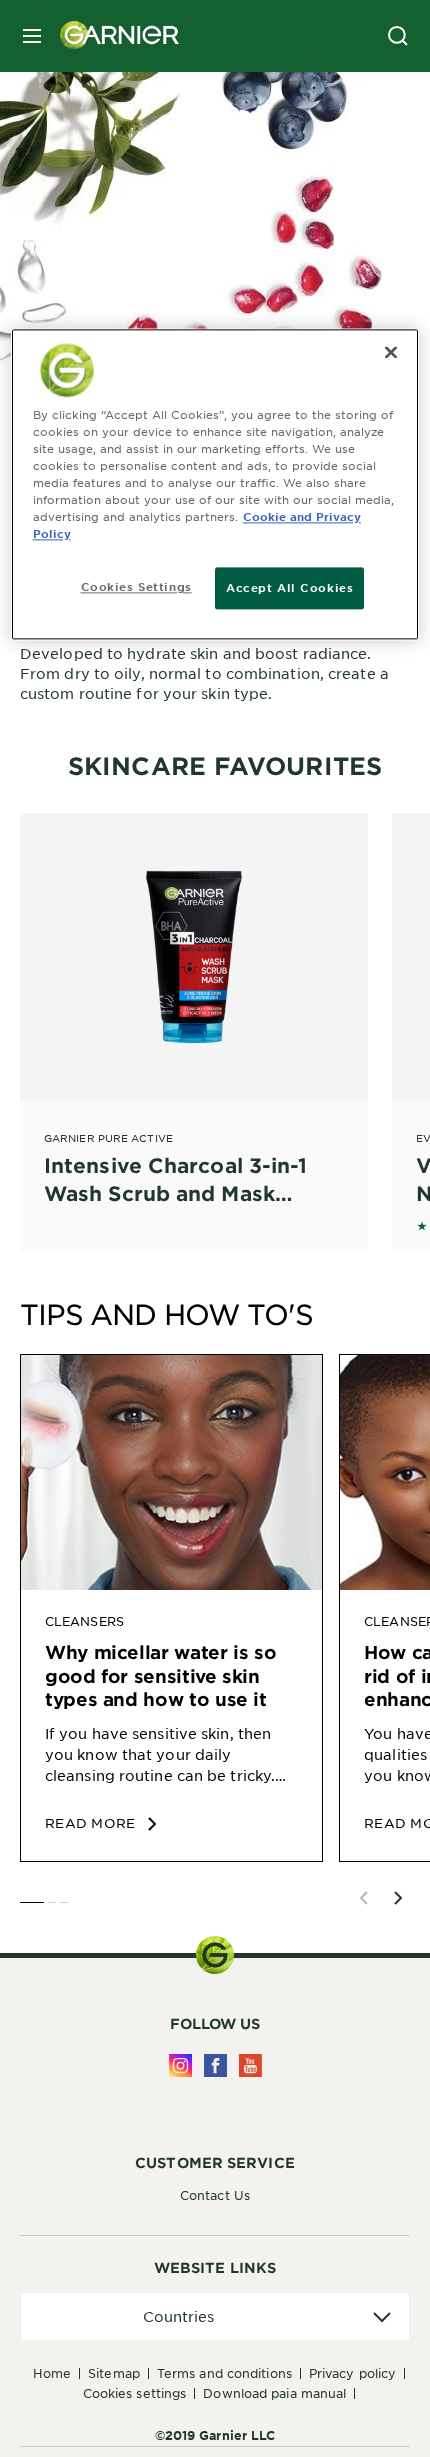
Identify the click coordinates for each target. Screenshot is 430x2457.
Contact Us (215, 2195)
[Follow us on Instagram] (180, 2065)
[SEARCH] (398, 36)
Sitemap (114, 2373)
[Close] (391, 352)
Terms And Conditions (224, 2373)
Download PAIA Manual (274, 2393)
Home (52, 2373)
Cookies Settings (135, 2393)
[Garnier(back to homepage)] (112, 36)
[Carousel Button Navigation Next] (398, 1898)
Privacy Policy (352, 2373)
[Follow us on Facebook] (215, 2065)
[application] (215, 2316)
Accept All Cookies (289, 587)
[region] (215, 484)
